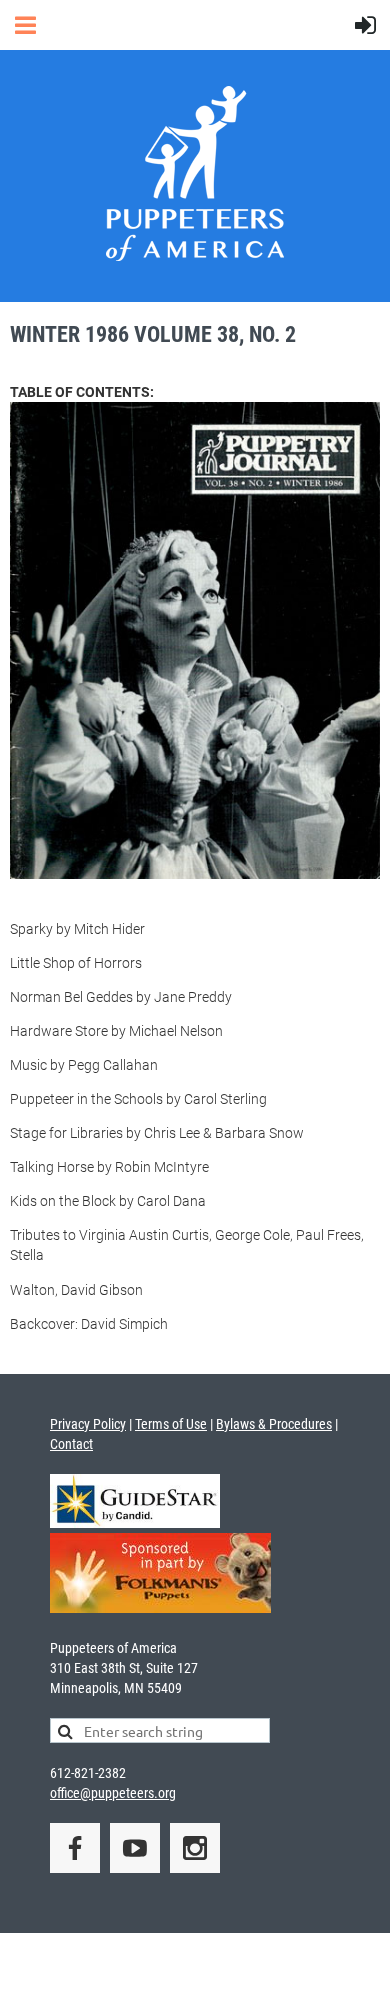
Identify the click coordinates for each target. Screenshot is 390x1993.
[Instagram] (195, 1848)
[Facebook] (75, 1848)
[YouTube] (135, 1848)
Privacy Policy (88, 1424)
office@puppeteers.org (113, 1793)
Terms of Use (171, 1424)
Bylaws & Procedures (274, 1424)
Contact (71, 1444)
